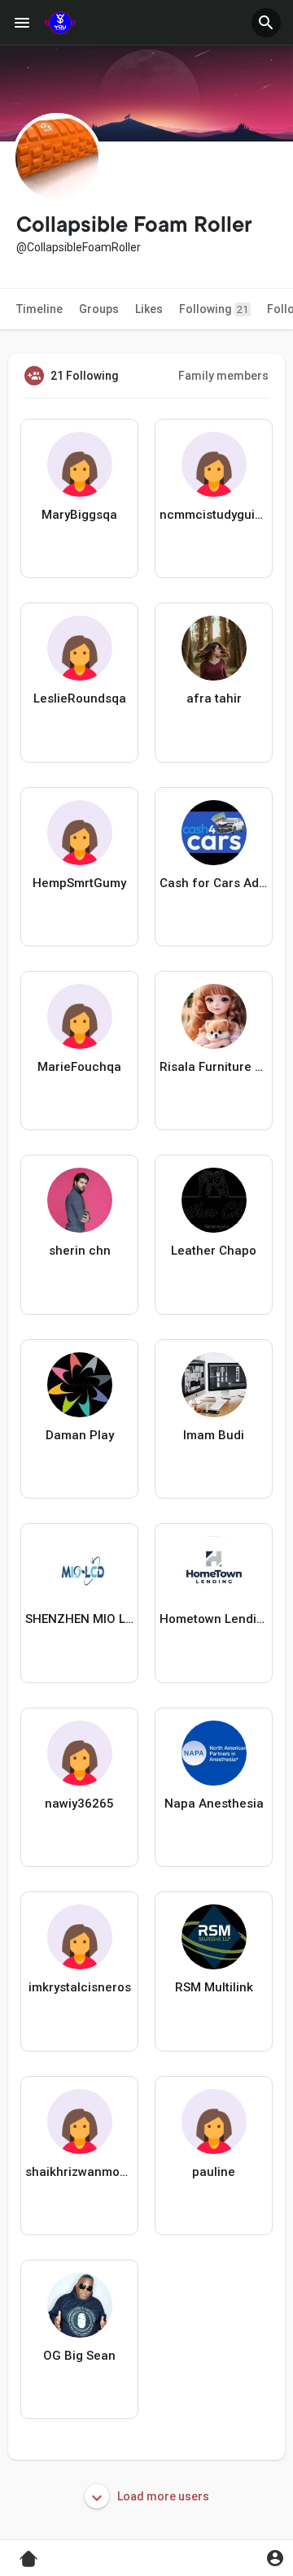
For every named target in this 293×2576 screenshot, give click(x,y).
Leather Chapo (214, 1251)
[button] (266, 23)
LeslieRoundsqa (80, 698)
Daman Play (80, 1435)
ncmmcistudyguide (214, 515)
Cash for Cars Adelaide (214, 883)
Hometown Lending (214, 1619)
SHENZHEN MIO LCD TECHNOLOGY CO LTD (79, 1619)
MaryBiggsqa (79, 515)
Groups (99, 309)
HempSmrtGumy (79, 883)
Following (214, 309)
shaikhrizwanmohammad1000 (79, 2172)
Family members (223, 376)
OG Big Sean (79, 2356)
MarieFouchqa (79, 1067)
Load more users (162, 2496)
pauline (214, 2172)
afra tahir (214, 698)
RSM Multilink (214, 1987)
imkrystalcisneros (80, 1987)
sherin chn (80, 1251)
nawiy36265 (79, 1804)
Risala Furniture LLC (214, 1067)
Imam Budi (214, 1435)
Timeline (39, 309)
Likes (149, 309)
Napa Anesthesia (214, 1804)
